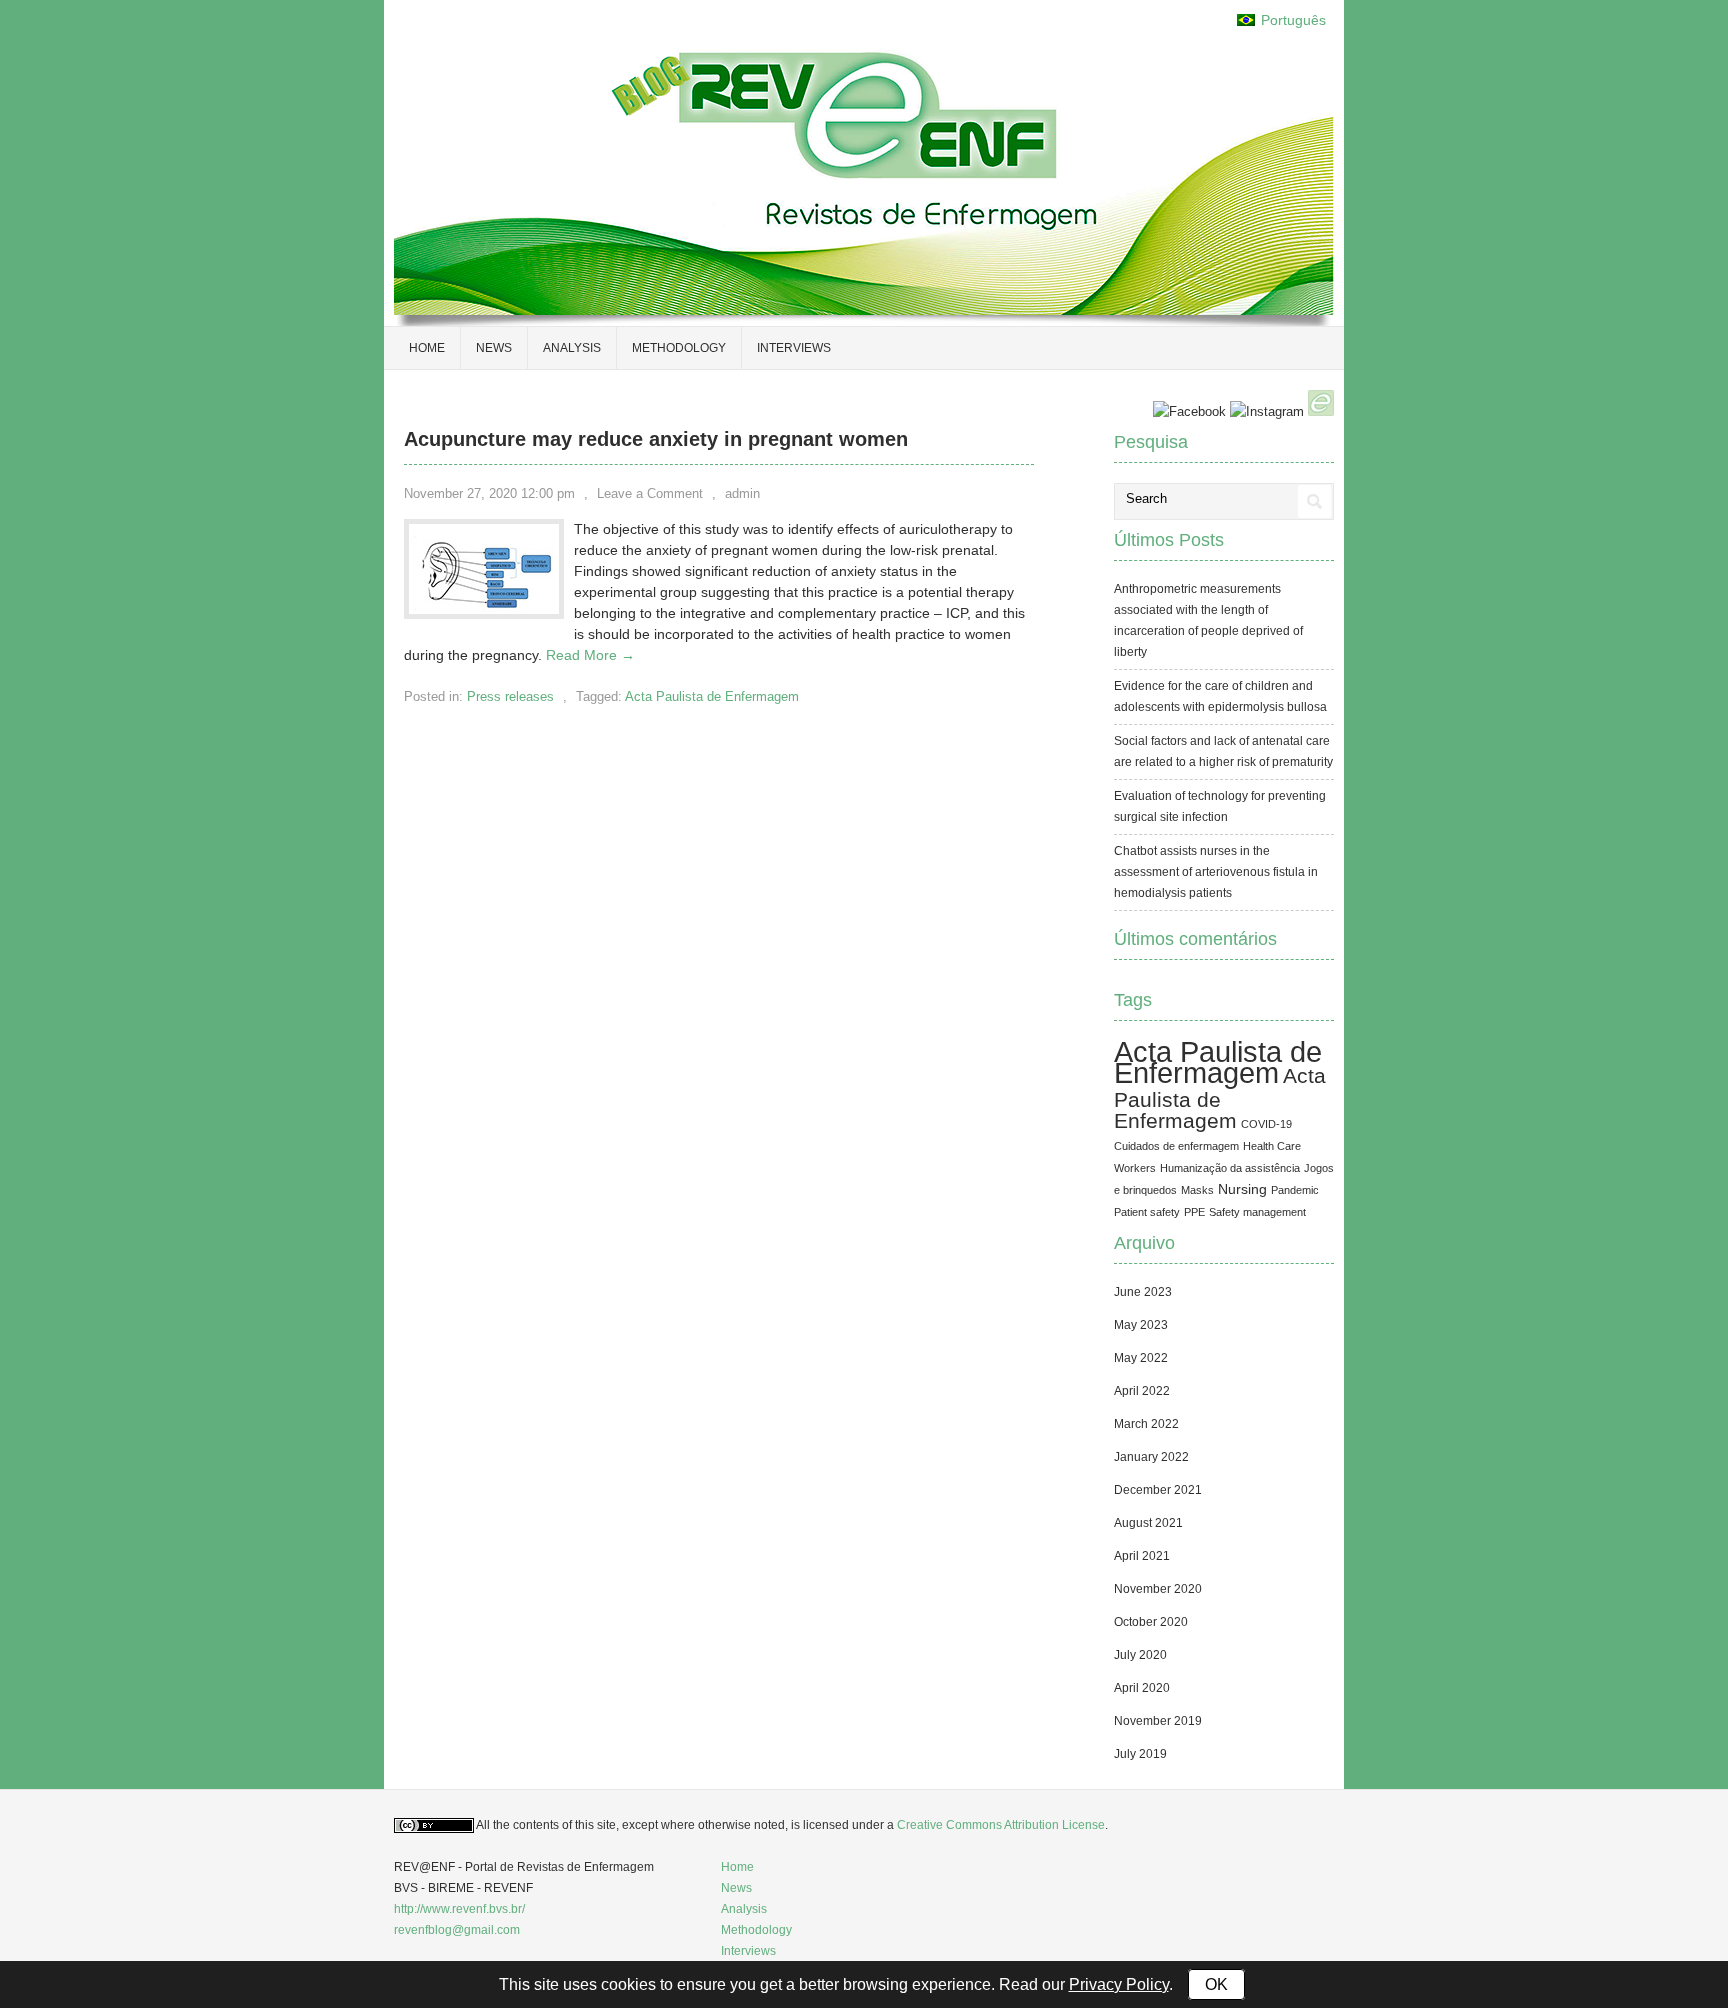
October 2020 (1151, 1622)
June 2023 (1143, 1292)
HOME (427, 348)
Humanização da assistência (1230, 1168)
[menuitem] (1281, 20)
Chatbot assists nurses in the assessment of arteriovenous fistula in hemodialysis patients (1216, 872)
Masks (1197, 1190)
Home (737, 1867)
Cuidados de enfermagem (1176, 1146)
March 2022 (1146, 1424)
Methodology (679, 348)
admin (742, 493)
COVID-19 (1266, 1124)
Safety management (1257, 1212)
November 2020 (1158, 1589)
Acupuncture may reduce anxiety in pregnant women (656, 439)
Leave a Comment (650, 493)
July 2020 (1140, 1655)
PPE (1194, 1212)
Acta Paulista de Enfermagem (712, 696)
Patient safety (1147, 1212)
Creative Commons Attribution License (1001, 1825)
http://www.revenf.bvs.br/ (459, 1909)
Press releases (510, 696)
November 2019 (1158, 1721)
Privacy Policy (1119, 1984)
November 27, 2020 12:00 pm (489, 493)
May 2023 (1141, 1325)
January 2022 (1151, 1457)
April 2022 (1142, 1391)
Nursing (1242, 1189)
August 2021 (1148, 1523)
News (494, 348)
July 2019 (1140, 1754)
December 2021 (1158, 1490)
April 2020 (1142, 1688)
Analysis (572, 348)
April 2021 (1142, 1556)
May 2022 (1141, 1358)
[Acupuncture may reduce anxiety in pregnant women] (484, 609)
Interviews (794, 348)
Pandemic (1295, 1190)
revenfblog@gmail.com (457, 1930)
